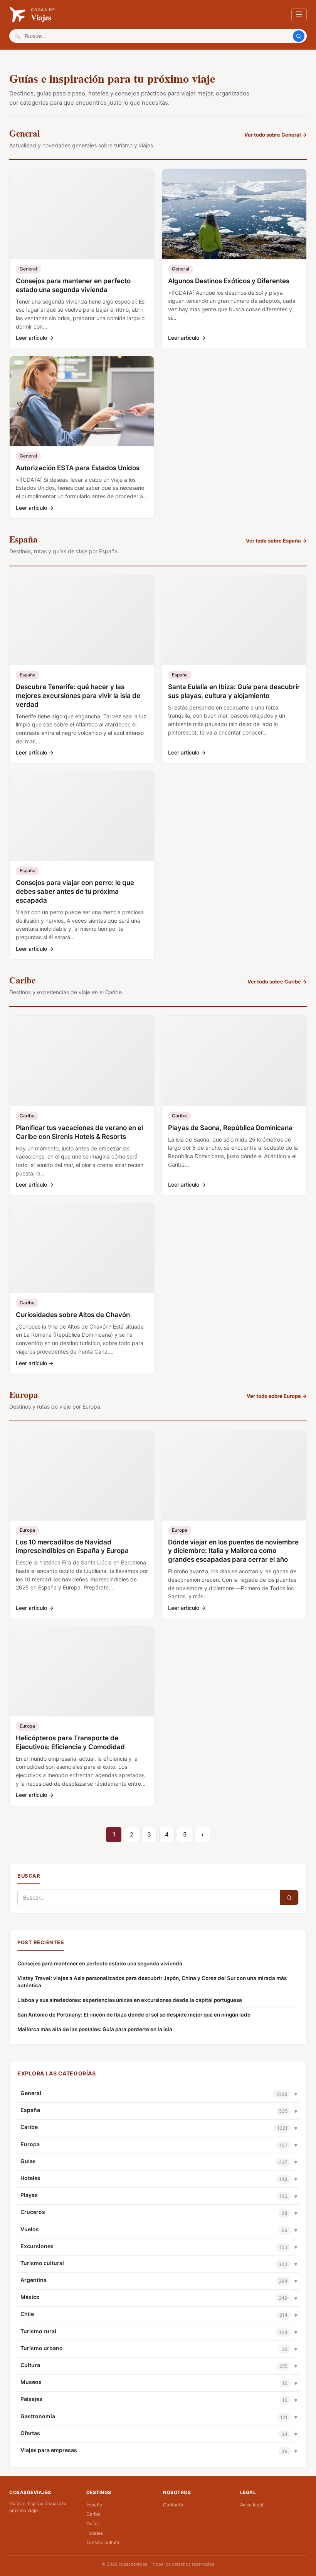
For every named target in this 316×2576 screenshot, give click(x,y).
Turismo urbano (42, 2348)
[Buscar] (299, 36)
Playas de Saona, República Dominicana (230, 1128)
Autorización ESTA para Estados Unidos (78, 468)
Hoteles (30, 2178)
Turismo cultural (42, 2263)
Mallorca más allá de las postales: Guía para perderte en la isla (95, 2029)
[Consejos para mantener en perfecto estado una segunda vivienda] (82, 214)
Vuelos (30, 2229)
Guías (28, 2161)
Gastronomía (38, 2416)
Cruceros (33, 2212)
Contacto (173, 2505)
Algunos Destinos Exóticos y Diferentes (229, 281)
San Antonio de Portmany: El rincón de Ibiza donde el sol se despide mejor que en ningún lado (134, 2015)
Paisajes (31, 2399)
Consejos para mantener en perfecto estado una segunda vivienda (100, 1963)
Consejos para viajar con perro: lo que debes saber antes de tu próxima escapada (75, 891)
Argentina (34, 2280)
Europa (30, 2144)
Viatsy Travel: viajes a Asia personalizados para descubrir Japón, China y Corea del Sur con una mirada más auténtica (152, 1982)
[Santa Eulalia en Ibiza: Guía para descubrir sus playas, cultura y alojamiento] (234, 620)
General (31, 2093)
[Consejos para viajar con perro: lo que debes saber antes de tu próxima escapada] (82, 816)
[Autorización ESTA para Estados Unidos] (82, 401)
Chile (27, 2314)
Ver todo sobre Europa (277, 1396)
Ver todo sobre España (276, 541)
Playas (29, 2195)
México (30, 2297)
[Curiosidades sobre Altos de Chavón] (82, 1248)
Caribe (29, 2127)
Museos (31, 2382)
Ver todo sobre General (276, 135)
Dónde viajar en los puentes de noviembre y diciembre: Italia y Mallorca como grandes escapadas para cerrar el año (233, 1551)
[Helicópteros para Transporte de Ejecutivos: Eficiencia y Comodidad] (82, 1671)
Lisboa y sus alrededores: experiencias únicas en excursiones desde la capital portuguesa (130, 2000)
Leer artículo (35, 338)
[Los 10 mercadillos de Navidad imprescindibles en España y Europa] (82, 1475)
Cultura (30, 2365)
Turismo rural (38, 2331)
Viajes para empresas (49, 2450)
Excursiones (37, 2246)
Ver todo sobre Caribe (277, 982)
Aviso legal (252, 2505)
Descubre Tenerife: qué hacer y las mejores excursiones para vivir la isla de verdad (78, 696)
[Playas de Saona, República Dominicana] (234, 1061)
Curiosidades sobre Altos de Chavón (73, 1315)
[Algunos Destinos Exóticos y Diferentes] (234, 214)
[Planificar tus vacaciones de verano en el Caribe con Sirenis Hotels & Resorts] (82, 1061)
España (30, 2110)
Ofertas (30, 2433)
